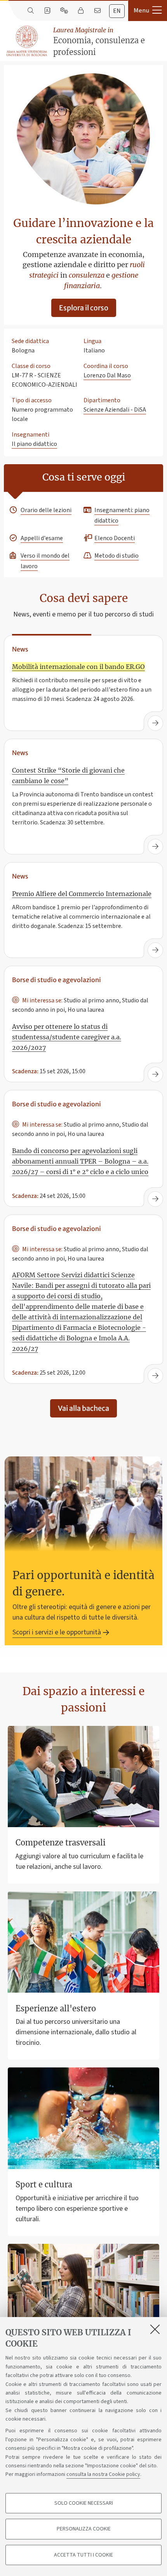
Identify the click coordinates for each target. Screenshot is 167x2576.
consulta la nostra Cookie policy (103, 2474)
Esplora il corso (84, 308)
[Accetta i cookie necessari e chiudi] (155, 2329)
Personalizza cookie (84, 2529)
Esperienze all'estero (56, 2008)
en (117, 11)
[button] (148, 11)
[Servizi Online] (64, 11)
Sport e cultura (44, 2184)
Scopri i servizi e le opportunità (57, 1632)
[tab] (117, 11)
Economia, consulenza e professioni (99, 41)
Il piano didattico (34, 444)
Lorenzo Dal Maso (107, 375)
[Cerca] (30, 11)
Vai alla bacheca (83, 1408)
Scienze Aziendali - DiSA (115, 410)
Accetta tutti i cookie (83, 2555)
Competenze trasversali (61, 1843)
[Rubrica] (47, 11)
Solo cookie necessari (84, 2503)
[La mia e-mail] (97, 11)
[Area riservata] (81, 11)
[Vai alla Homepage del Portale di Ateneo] (27, 41)
